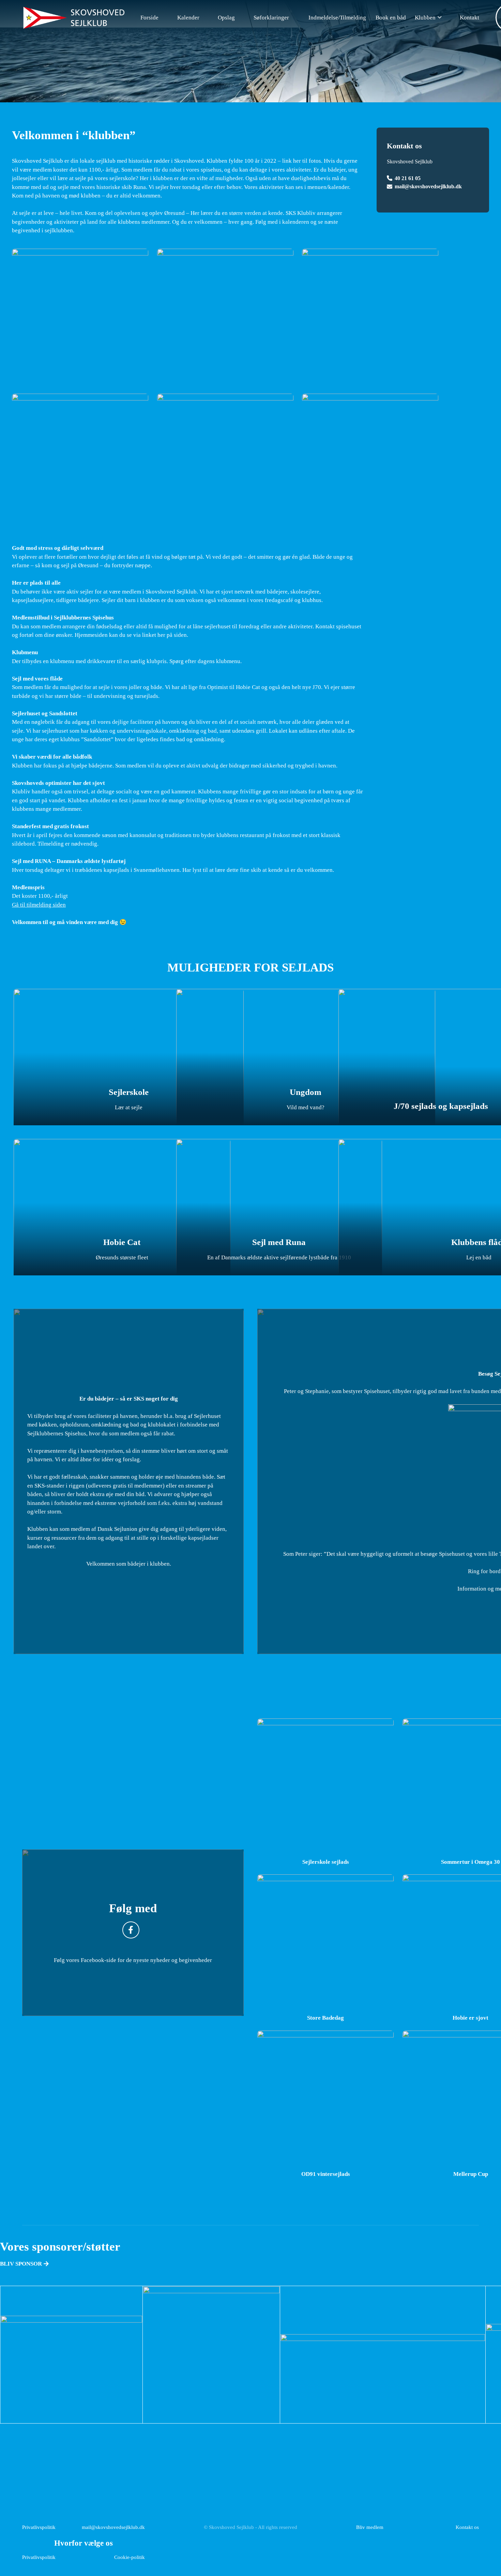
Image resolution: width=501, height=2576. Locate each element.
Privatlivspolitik (39, 2527)
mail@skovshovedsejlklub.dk (428, 186)
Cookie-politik (130, 2557)
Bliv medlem (370, 2527)
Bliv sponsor (22, 2264)
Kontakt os (467, 2527)
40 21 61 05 (408, 178)
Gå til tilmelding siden (39, 905)
